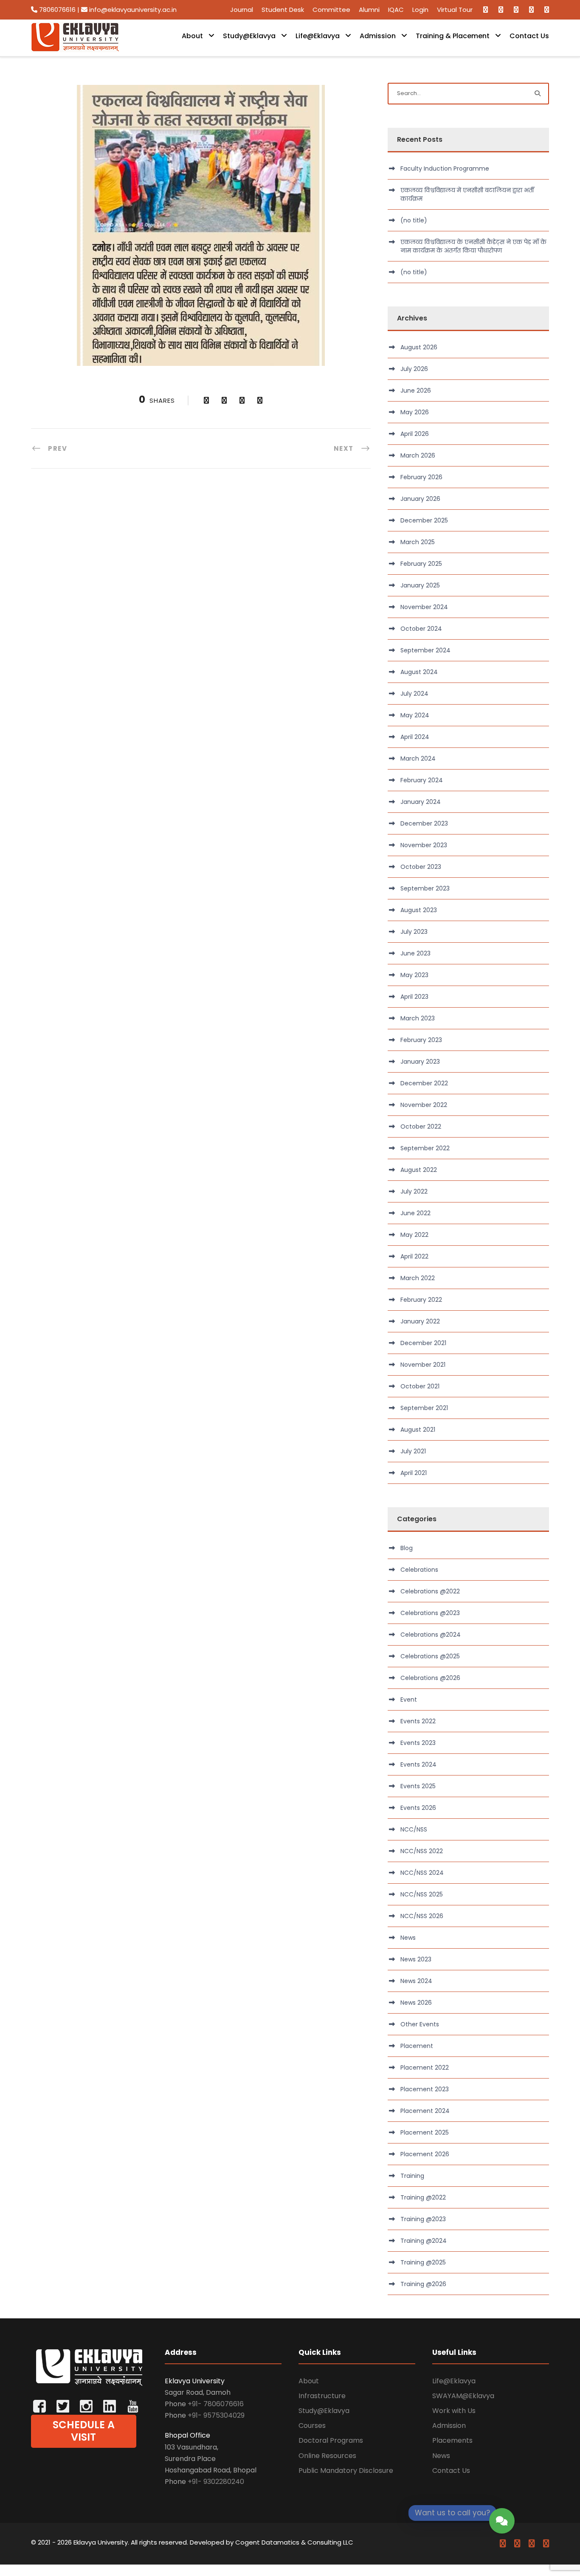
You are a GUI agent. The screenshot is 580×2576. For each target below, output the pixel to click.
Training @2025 (423, 2262)
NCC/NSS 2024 (422, 1873)
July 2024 (414, 694)
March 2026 (418, 455)
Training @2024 (424, 2241)
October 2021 (420, 1386)
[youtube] (531, 10)
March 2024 (418, 758)
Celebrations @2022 (430, 1591)
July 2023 (414, 932)
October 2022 (421, 1126)
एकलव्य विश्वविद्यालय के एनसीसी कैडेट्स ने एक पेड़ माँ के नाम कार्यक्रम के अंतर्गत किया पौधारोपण (473, 246)
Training (412, 2176)
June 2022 (415, 1213)
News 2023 (416, 1959)
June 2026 (416, 390)
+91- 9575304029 (216, 2415)
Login (420, 10)
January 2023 (420, 1062)
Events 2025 (418, 1786)
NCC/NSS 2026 (422, 1916)
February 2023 (421, 1040)
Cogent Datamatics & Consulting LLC (294, 2542)
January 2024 (421, 802)
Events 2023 (418, 1743)
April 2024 (415, 737)
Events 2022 (418, 1721)
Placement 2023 (425, 2089)
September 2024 (425, 650)
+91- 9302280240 (216, 2482)
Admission (378, 36)
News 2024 (416, 1981)
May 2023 (414, 975)
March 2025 (418, 542)
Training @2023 (423, 2219)
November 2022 (424, 1105)
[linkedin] (501, 10)
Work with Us (454, 2411)
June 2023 (415, 953)
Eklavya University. (101, 2542)
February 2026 (421, 477)
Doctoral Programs (331, 2440)
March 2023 (418, 1018)
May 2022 (414, 1235)
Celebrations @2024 (431, 1635)
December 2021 (423, 1343)
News (408, 1938)
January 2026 (420, 499)
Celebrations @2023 (430, 1613)
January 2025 (420, 585)
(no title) (414, 220)
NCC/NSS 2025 (422, 1894)
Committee (331, 10)
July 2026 (414, 369)
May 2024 (415, 715)
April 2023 (414, 997)
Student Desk (283, 10)
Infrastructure (322, 2396)
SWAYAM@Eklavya (463, 2396)
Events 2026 (418, 1808)
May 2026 (415, 412)
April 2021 (414, 1473)
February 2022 (421, 1300)
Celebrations (419, 1570)
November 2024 (424, 607)
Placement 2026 (425, 2154)
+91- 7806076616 (216, 2404)
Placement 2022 (425, 2068)
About (192, 36)
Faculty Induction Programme (445, 169)
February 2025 (421, 564)
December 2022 (424, 1083)
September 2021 (424, 1408)
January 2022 (420, 1321)
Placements (452, 2440)
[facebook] (486, 10)
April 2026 (415, 434)
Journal (242, 10)
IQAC (396, 10)
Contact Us (529, 36)
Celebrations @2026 (430, 1678)
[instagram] (547, 10)
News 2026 (416, 2003)
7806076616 (57, 10)
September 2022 (425, 1148)
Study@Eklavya (249, 36)
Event (409, 1700)
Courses (312, 2426)
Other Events (420, 2024)
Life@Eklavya (318, 36)
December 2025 (424, 520)
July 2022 (414, 1191)
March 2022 (418, 1278)
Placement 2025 (425, 2132)
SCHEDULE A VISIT (84, 2431)
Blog (407, 1548)
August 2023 (419, 910)
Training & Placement (453, 36)
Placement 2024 (425, 2111)
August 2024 (419, 672)
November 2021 (423, 1365)
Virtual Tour (455, 10)
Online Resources (327, 2456)
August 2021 (418, 1430)
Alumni (369, 10)
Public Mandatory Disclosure (346, 2471)
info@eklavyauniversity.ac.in (132, 10)
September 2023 (425, 888)
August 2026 (419, 347)
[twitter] (516, 10)
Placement (417, 2046)
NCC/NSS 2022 (422, 1851)
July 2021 (413, 1451)
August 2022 (419, 1170)
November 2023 (424, 845)
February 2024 (422, 780)
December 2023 (424, 823)
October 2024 (421, 629)
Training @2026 (423, 2284)
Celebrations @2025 (430, 1656)
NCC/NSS (414, 1829)
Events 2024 (418, 1764)
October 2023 (421, 867)
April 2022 (414, 1256)
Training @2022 (423, 2197)
